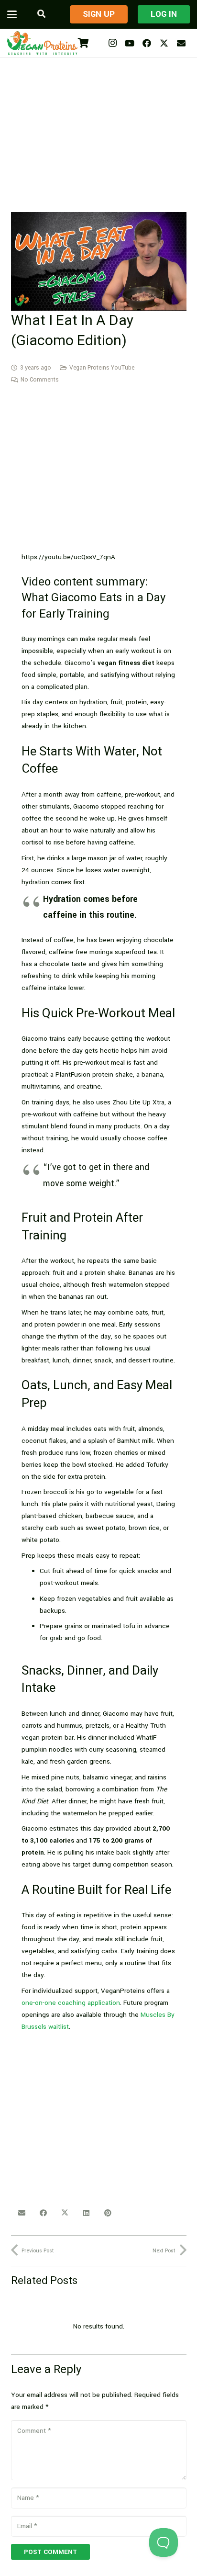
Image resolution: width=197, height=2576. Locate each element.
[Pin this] (108, 2213)
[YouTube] (130, 43)
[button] (12, 14)
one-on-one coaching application (71, 2003)
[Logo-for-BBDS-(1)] (42, 43)
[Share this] (43, 2213)
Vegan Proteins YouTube (102, 368)
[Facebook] (147, 43)
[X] (164, 43)
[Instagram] (112, 43)
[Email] (181, 43)
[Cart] (83, 43)
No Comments (40, 380)
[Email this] (22, 2213)
